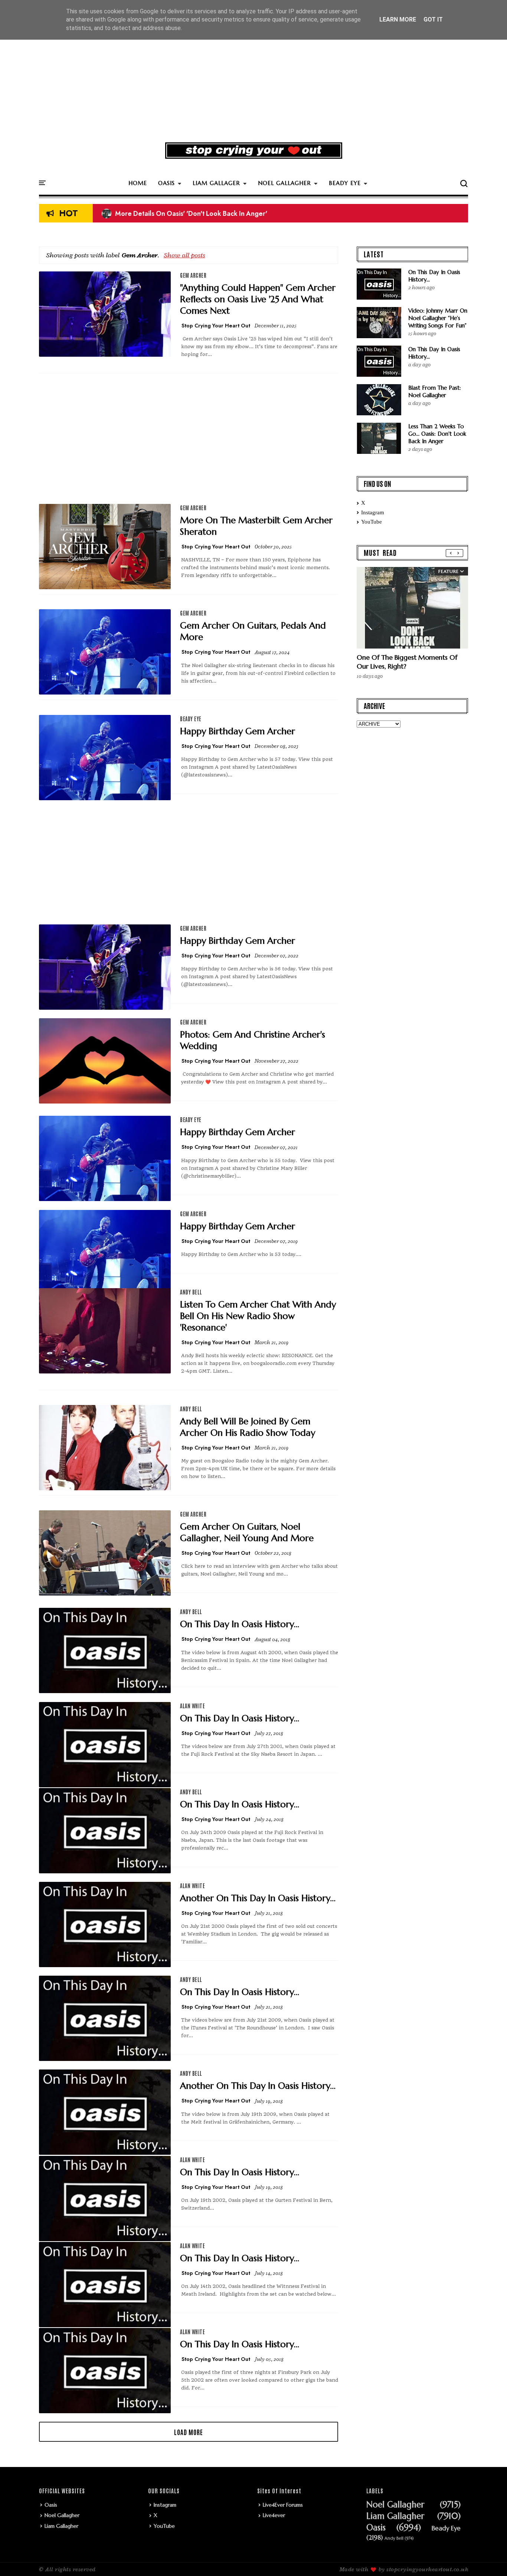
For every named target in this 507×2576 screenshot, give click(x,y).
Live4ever (274, 2515)
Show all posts (184, 255)
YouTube (372, 522)
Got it (433, 19)
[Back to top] (489, 2558)
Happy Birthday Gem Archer (238, 731)
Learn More (398, 19)
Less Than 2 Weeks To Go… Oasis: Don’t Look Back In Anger (437, 434)
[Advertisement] (253, 79)
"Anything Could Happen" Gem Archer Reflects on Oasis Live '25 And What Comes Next (258, 299)
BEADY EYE (345, 183)
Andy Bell (191, 1292)
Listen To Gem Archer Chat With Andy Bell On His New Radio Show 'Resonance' (258, 1316)
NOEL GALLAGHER (284, 183)
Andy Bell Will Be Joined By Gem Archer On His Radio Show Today (248, 1427)
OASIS (166, 183)
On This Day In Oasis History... (240, 1624)
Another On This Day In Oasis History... (258, 1898)
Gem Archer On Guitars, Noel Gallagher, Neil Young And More (247, 1532)
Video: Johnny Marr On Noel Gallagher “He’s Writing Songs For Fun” (438, 318)
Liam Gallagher (61, 2526)
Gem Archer (193, 275)
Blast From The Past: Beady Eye (156, 214)
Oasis (51, 2505)
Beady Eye (191, 719)
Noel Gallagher (62, 2515)
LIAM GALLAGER (216, 183)
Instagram (373, 512)
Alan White (192, 1706)
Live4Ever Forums (283, 2505)
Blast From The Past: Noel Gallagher (435, 391)
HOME (138, 183)
